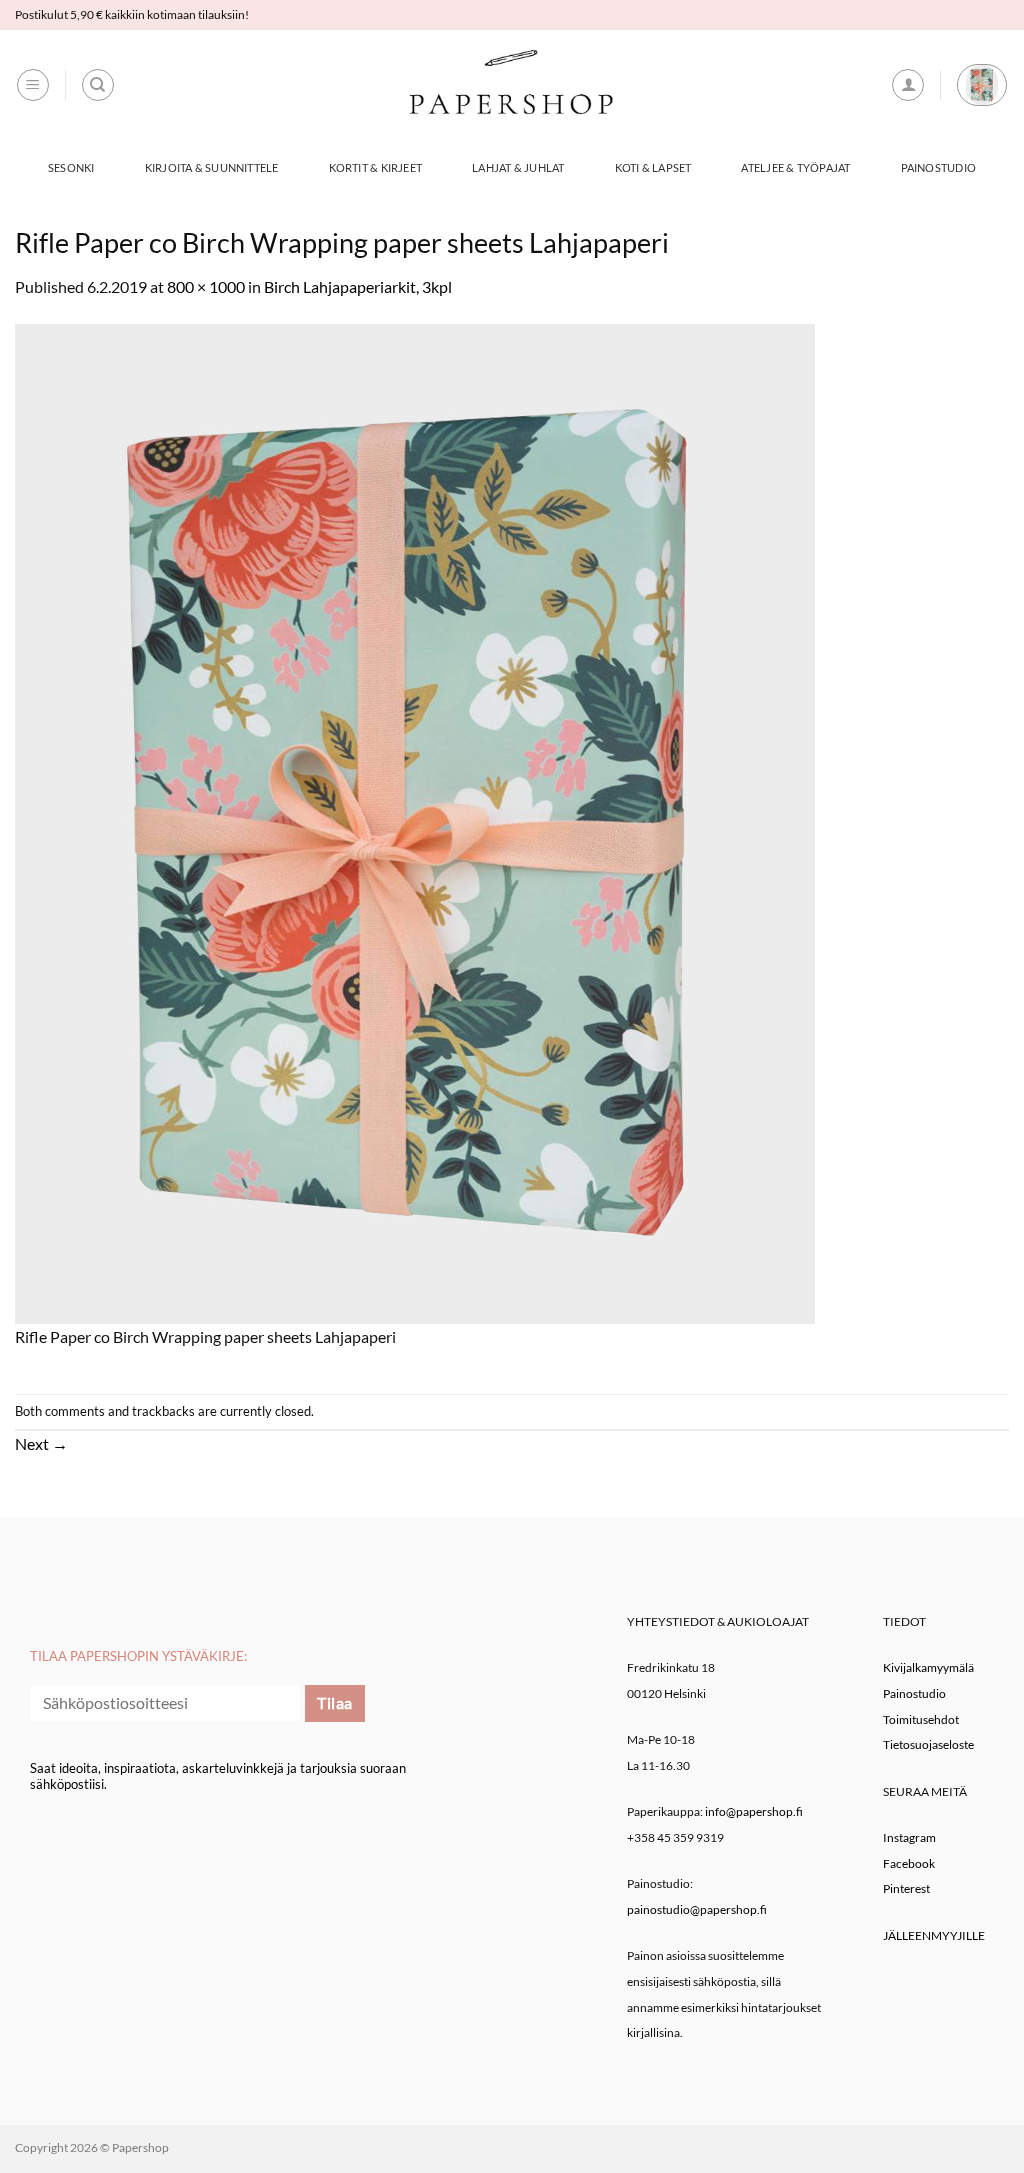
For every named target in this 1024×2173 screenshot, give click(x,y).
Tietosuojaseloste (928, 1744)
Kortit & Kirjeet (376, 167)
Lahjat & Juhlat (518, 167)
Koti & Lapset (653, 167)
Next (41, 1443)
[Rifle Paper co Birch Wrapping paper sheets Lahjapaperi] (415, 821)
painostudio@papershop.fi (697, 1909)
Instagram (909, 1837)
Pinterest (906, 1888)
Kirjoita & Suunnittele (212, 167)
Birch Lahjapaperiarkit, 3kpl (358, 286)
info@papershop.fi (754, 1811)
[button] (33, 85)
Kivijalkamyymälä (928, 1667)
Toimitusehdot (921, 1719)
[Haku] (98, 85)
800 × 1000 (206, 286)
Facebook (909, 1863)
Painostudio (938, 167)
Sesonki (71, 167)
